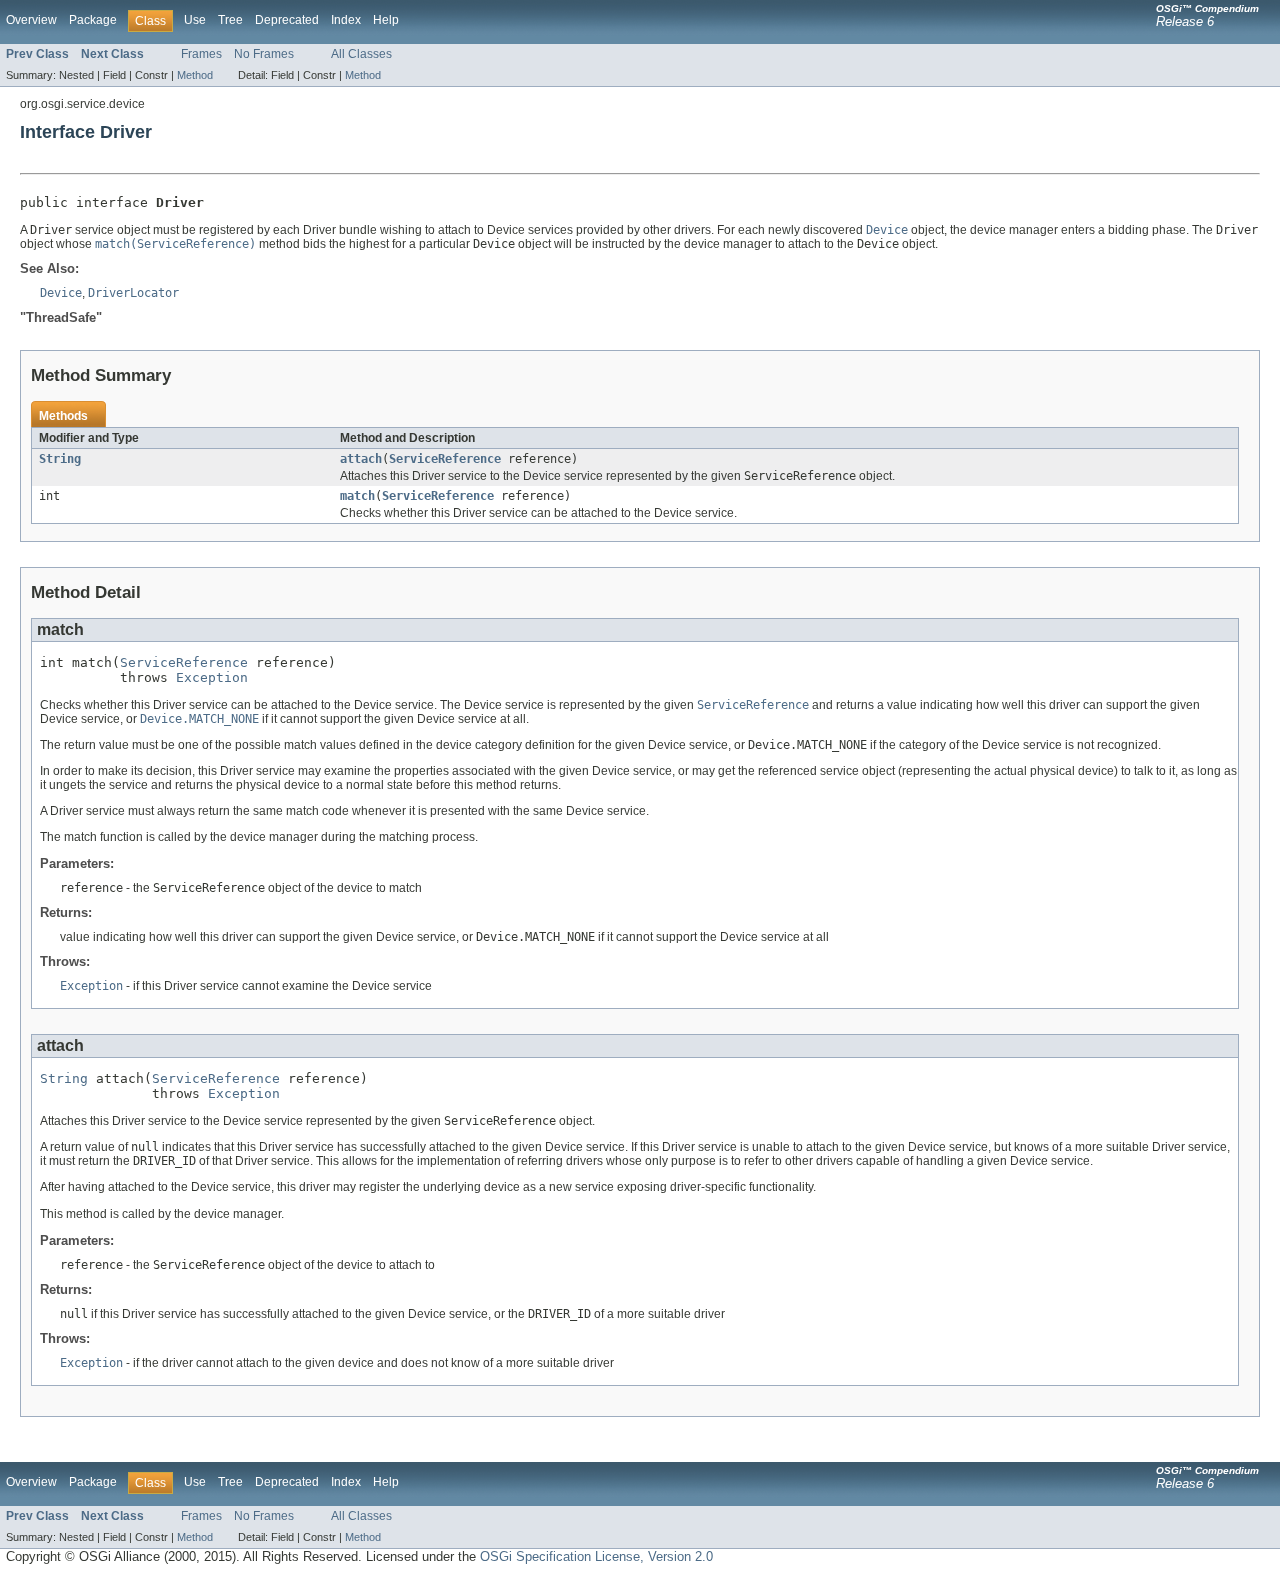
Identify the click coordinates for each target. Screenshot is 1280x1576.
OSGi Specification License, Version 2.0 (596, 1556)
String (60, 459)
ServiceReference (445, 459)
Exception (212, 677)
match (357, 496)
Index (346, 20)
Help (386, 20)
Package (93, 20)
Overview (31, 20)
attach (361, 459)
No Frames (264, 54)
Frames (201, 54)
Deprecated (287, 20)
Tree (230, 20)
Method (195, 75)
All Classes (361, 54)
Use (195, 20)
